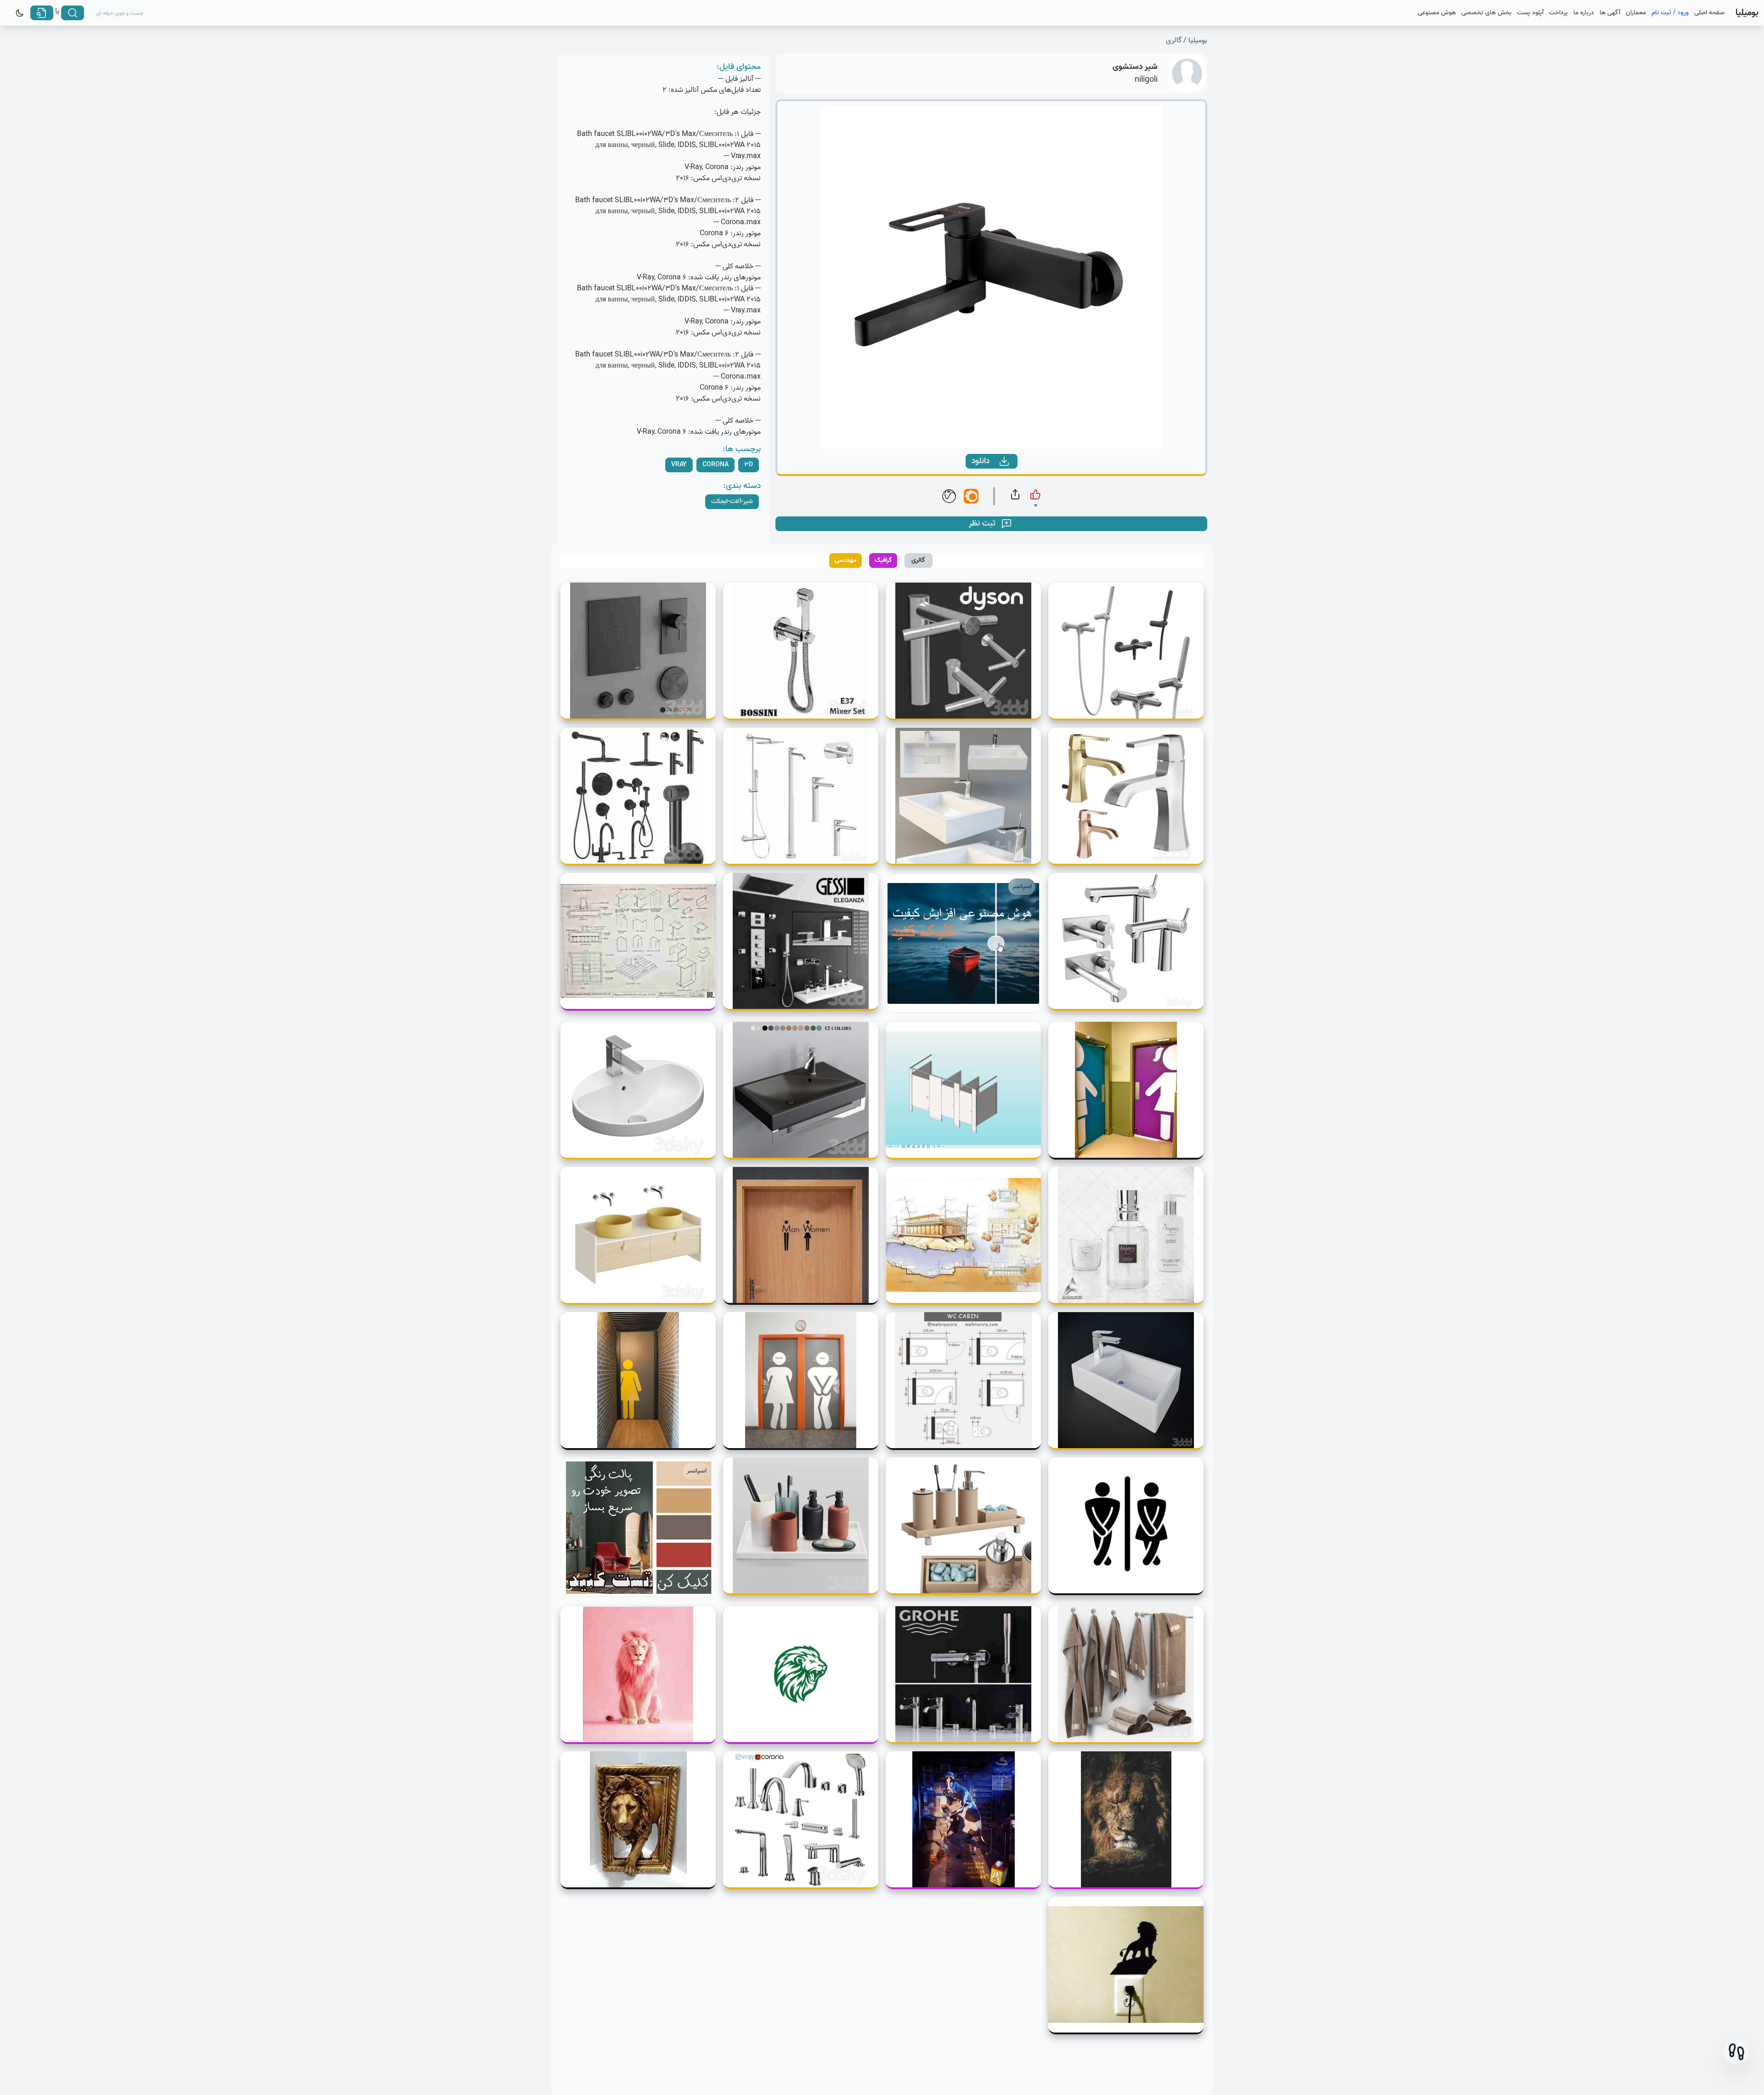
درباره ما (1584, 13)
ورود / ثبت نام (1670, 13)
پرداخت (1558, 13)
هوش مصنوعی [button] (1437, 13)
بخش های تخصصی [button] (1486, 13)
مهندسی (845, 560)
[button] (1736, 2052)
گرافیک (883, 560)
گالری (1174, 40)
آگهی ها (1610, 13)
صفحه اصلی (1709, 13)
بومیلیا (1198, 40)
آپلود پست (1530, 13)
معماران (1636, 13)
